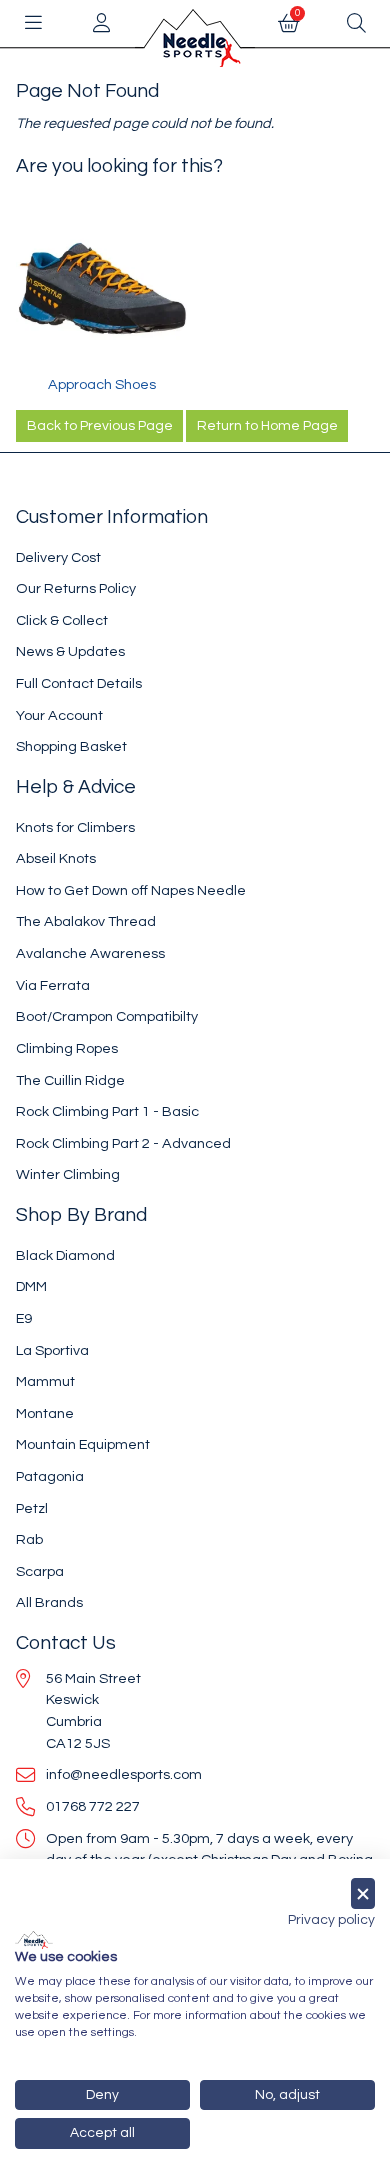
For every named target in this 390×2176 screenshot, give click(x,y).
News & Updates (70, 651)
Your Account (59, 715)
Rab (29, 1539)
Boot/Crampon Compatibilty (107, 1016)
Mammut (45, 1381)
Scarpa (40, 1571)
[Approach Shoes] (101, 288)
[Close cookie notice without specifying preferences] (363, 1893)
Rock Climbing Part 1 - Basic (107, 1111)
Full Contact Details (79, 683)
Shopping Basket (71, 746)
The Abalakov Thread (86, 921)
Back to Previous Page (100, 426)
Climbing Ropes (67, 1048)
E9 (24, 1318)
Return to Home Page (267, 426)
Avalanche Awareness (90, 953)
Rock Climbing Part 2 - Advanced (123, 1143)
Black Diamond (65, 1255)
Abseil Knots (56, 858)
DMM (31, 1286)
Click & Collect (62, 620)
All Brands (49, 1602)
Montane (45, 1413)
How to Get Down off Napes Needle (131, 890)
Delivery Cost (58, 557)
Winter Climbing (68, 1174)
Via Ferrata (53, 985)
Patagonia (50, 1476)
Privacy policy (331, 1920)
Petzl (32, 1508)
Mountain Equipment (83, 1444)
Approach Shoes (102, 384)
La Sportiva (52, 1350)
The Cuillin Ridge (70, 1080)
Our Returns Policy (76, 588)
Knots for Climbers (75, 827)
